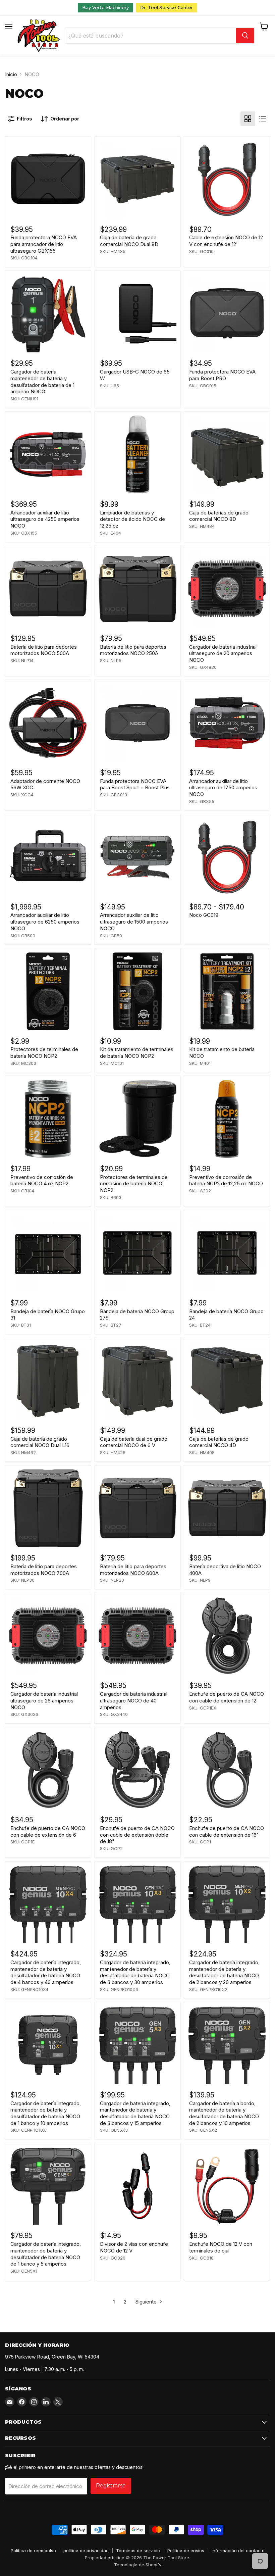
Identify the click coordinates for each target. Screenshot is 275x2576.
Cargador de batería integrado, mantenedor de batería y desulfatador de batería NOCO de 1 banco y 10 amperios (46, 2113)
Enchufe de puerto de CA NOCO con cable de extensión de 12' (227, 1697)
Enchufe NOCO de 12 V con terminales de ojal (221, 2247)
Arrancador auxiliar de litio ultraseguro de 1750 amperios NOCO (223, 788)
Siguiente (147, 2302)
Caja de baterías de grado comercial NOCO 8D (219, 516)
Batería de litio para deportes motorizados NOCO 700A (44, 1570)
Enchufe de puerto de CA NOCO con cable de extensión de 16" (227, 1831)
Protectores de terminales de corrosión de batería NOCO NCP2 (134, 1184)
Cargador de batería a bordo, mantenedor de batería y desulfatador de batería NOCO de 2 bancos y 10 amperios (224, 2113)
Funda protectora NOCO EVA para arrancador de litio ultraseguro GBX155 (44, 244)
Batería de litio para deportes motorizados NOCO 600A (133, 1570)
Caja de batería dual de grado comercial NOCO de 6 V (134, 1442)
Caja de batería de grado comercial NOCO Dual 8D (129, 241)
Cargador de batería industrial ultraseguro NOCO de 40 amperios (134, 1700)
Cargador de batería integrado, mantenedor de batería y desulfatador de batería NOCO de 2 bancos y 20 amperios (224, 1972)
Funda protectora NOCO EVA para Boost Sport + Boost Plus (135, 784)
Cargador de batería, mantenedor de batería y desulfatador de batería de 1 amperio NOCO (42, 382)
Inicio (11, 74)
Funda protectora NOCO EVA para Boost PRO (222, 375)
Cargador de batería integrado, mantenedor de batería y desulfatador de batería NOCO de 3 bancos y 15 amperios (135, 2113)
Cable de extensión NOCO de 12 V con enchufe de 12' (226, 241)
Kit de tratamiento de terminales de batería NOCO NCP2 (137, 1053)
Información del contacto (238, 2550)
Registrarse (111, 2486)
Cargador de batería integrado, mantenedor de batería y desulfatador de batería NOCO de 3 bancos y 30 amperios (135, 1972)
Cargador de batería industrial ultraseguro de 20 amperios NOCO (223, 653)
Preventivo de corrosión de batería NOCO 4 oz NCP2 (42, 1180)
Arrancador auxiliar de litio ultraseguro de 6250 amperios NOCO (45, 922)
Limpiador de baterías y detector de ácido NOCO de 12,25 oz (132, 519)
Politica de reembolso (33, 2550)
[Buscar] (245, 36)
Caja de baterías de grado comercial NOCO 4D (219, 1442)
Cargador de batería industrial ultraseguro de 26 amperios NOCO (44, 1700)
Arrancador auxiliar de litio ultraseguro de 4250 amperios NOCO (45, 519)
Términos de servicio (138, 2550)
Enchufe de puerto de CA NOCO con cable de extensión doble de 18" (137, 1835)
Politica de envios (186, 2550)
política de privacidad (86, 2550)
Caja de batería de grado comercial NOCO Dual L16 (40, 1442)
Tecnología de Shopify (138, 2565)
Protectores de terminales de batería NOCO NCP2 (44, 1053)
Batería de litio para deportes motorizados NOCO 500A (44, 650)
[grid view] (248, 119)
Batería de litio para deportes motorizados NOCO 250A (133, 650)
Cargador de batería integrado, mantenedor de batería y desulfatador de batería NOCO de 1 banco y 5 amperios (46, 2254)
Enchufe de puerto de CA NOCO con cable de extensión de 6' (48, 1831)
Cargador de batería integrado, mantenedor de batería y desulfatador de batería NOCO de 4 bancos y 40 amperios (46, 1972)
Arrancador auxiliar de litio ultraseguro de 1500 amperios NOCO (134, 922)
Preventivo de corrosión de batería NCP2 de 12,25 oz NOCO (226, 1180)
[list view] (263, 119)
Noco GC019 (204, 915)
